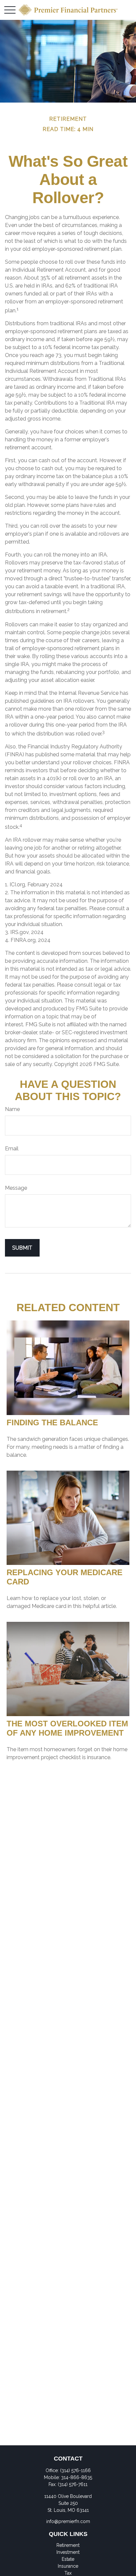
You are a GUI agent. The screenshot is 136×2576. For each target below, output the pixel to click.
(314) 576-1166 (75, 2470)
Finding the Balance (52, 1422)
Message (16, 1188)
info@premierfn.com (68, 2521)
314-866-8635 (77, 2477)
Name (12, 1109)
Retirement (68, 2545)
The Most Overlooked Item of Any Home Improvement (67, 1728)
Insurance (68, 2566)
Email (12, 1149)
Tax (68, 2573)
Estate (68, 2559)
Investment (68, 2552)
